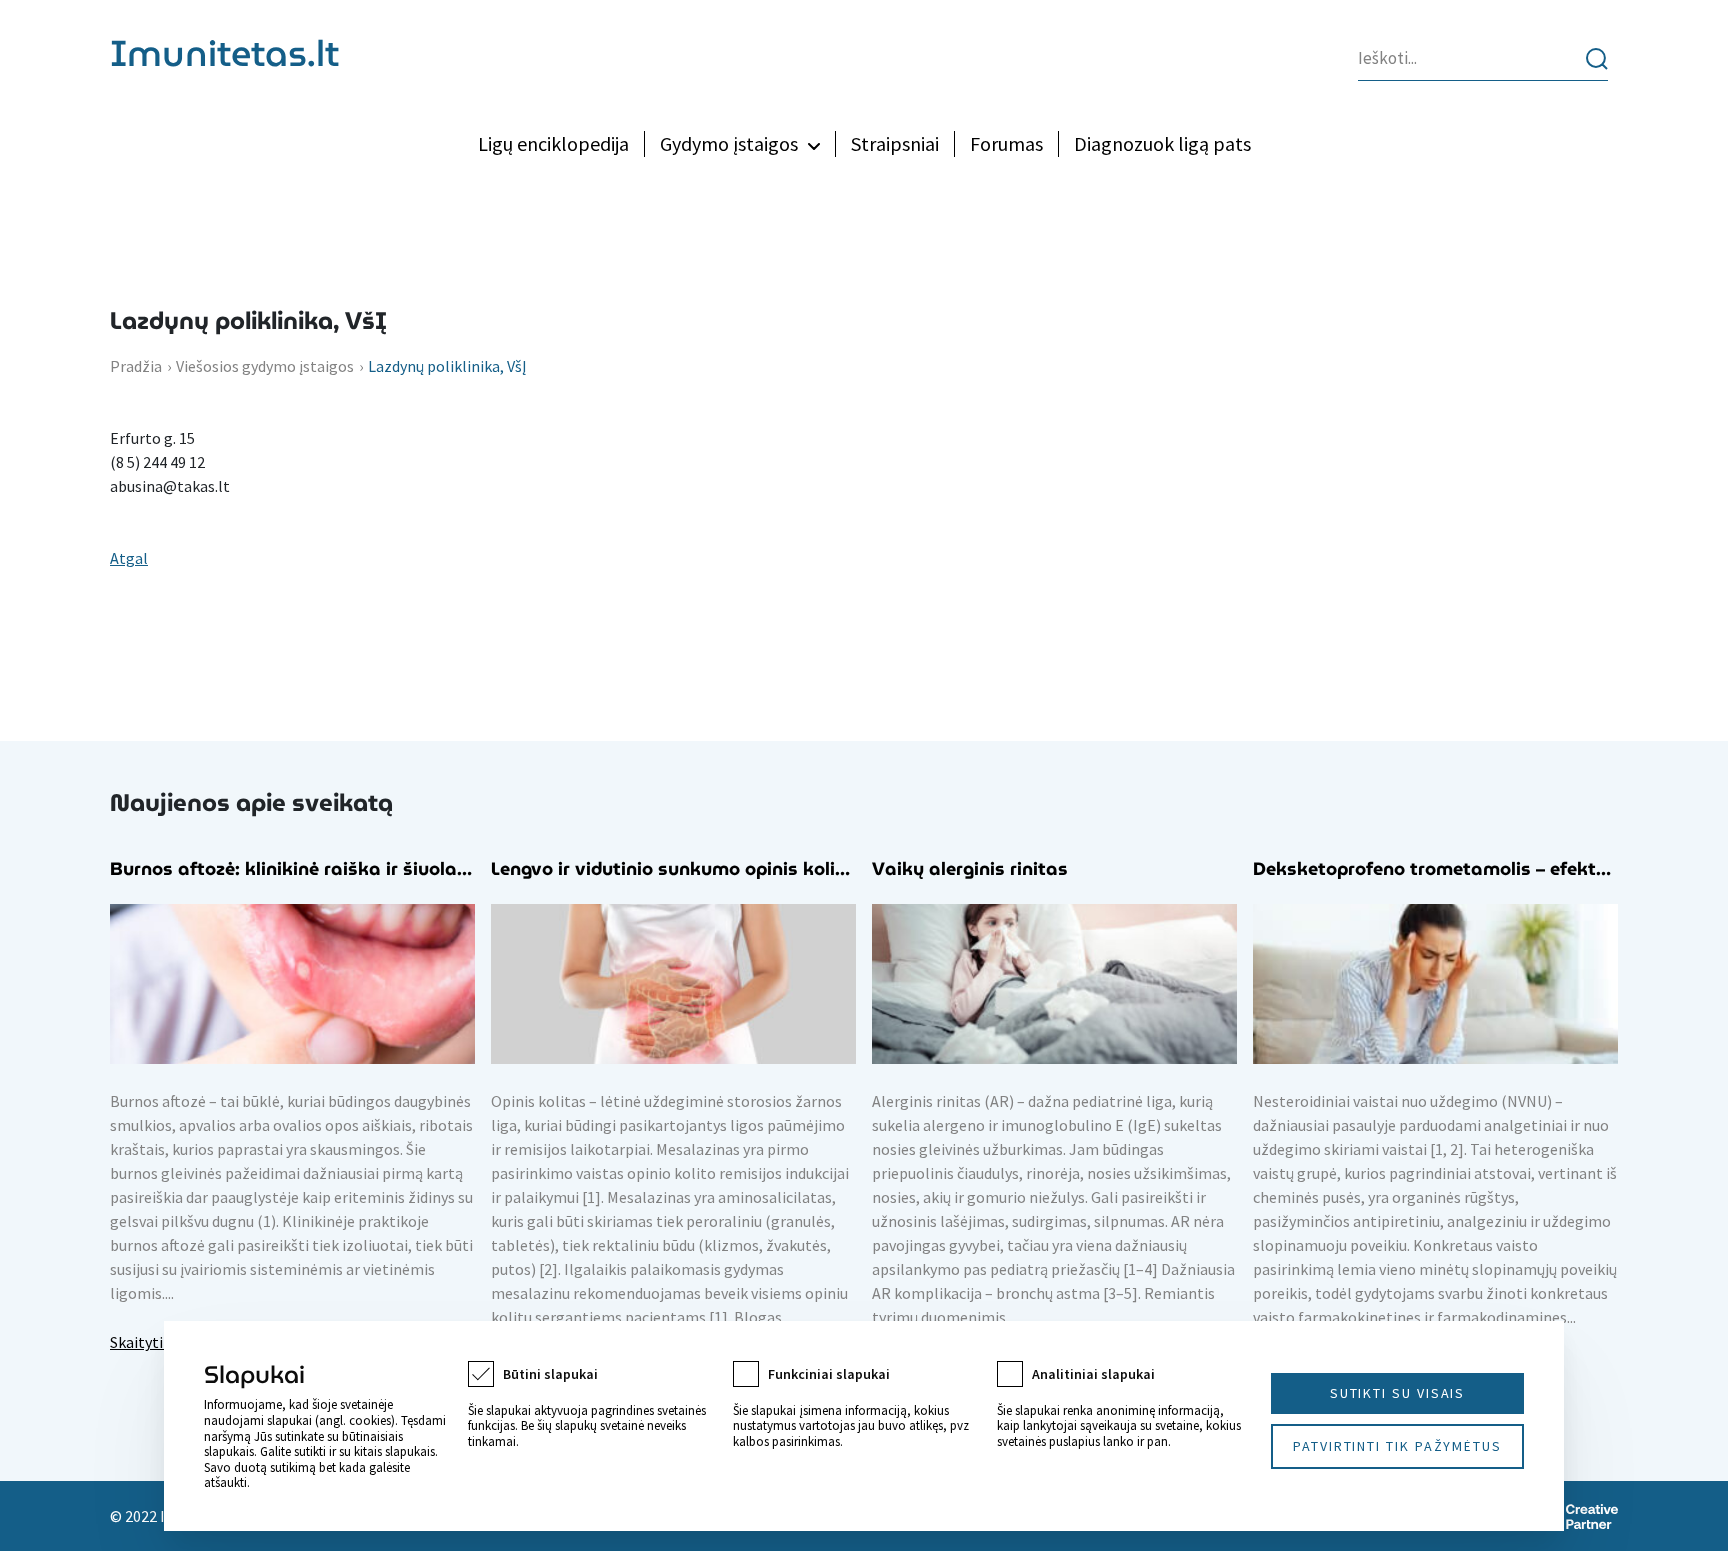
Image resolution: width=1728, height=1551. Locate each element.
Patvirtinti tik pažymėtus (1397, 1446)
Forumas (1006, 143)
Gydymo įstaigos (729, 143)
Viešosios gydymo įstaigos (265, 366)
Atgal (129, 558)
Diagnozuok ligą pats (1162, 143)
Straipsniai (895, 143)
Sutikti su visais (1398, 1393)
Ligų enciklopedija (553, 143)
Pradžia (136, 366)
